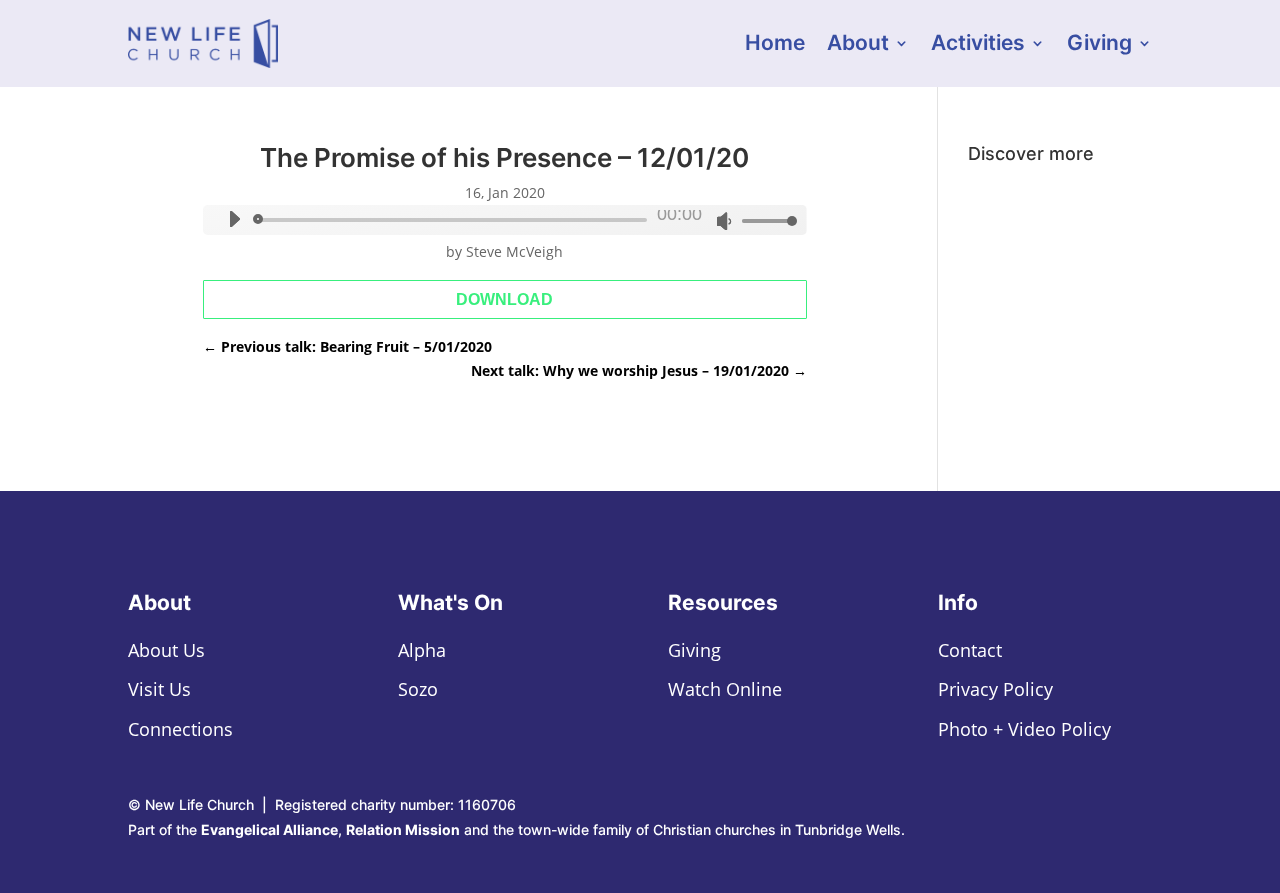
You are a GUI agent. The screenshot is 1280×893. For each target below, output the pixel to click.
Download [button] (504, 299)
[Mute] (724, 221)
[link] (203, 43)
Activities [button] (978, 45)
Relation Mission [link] (403, 829)
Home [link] (775, 45)
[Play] (234, 219)
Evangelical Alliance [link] (269, 829)
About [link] (858, 45)
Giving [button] (1099, 45)
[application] (504, 220)
